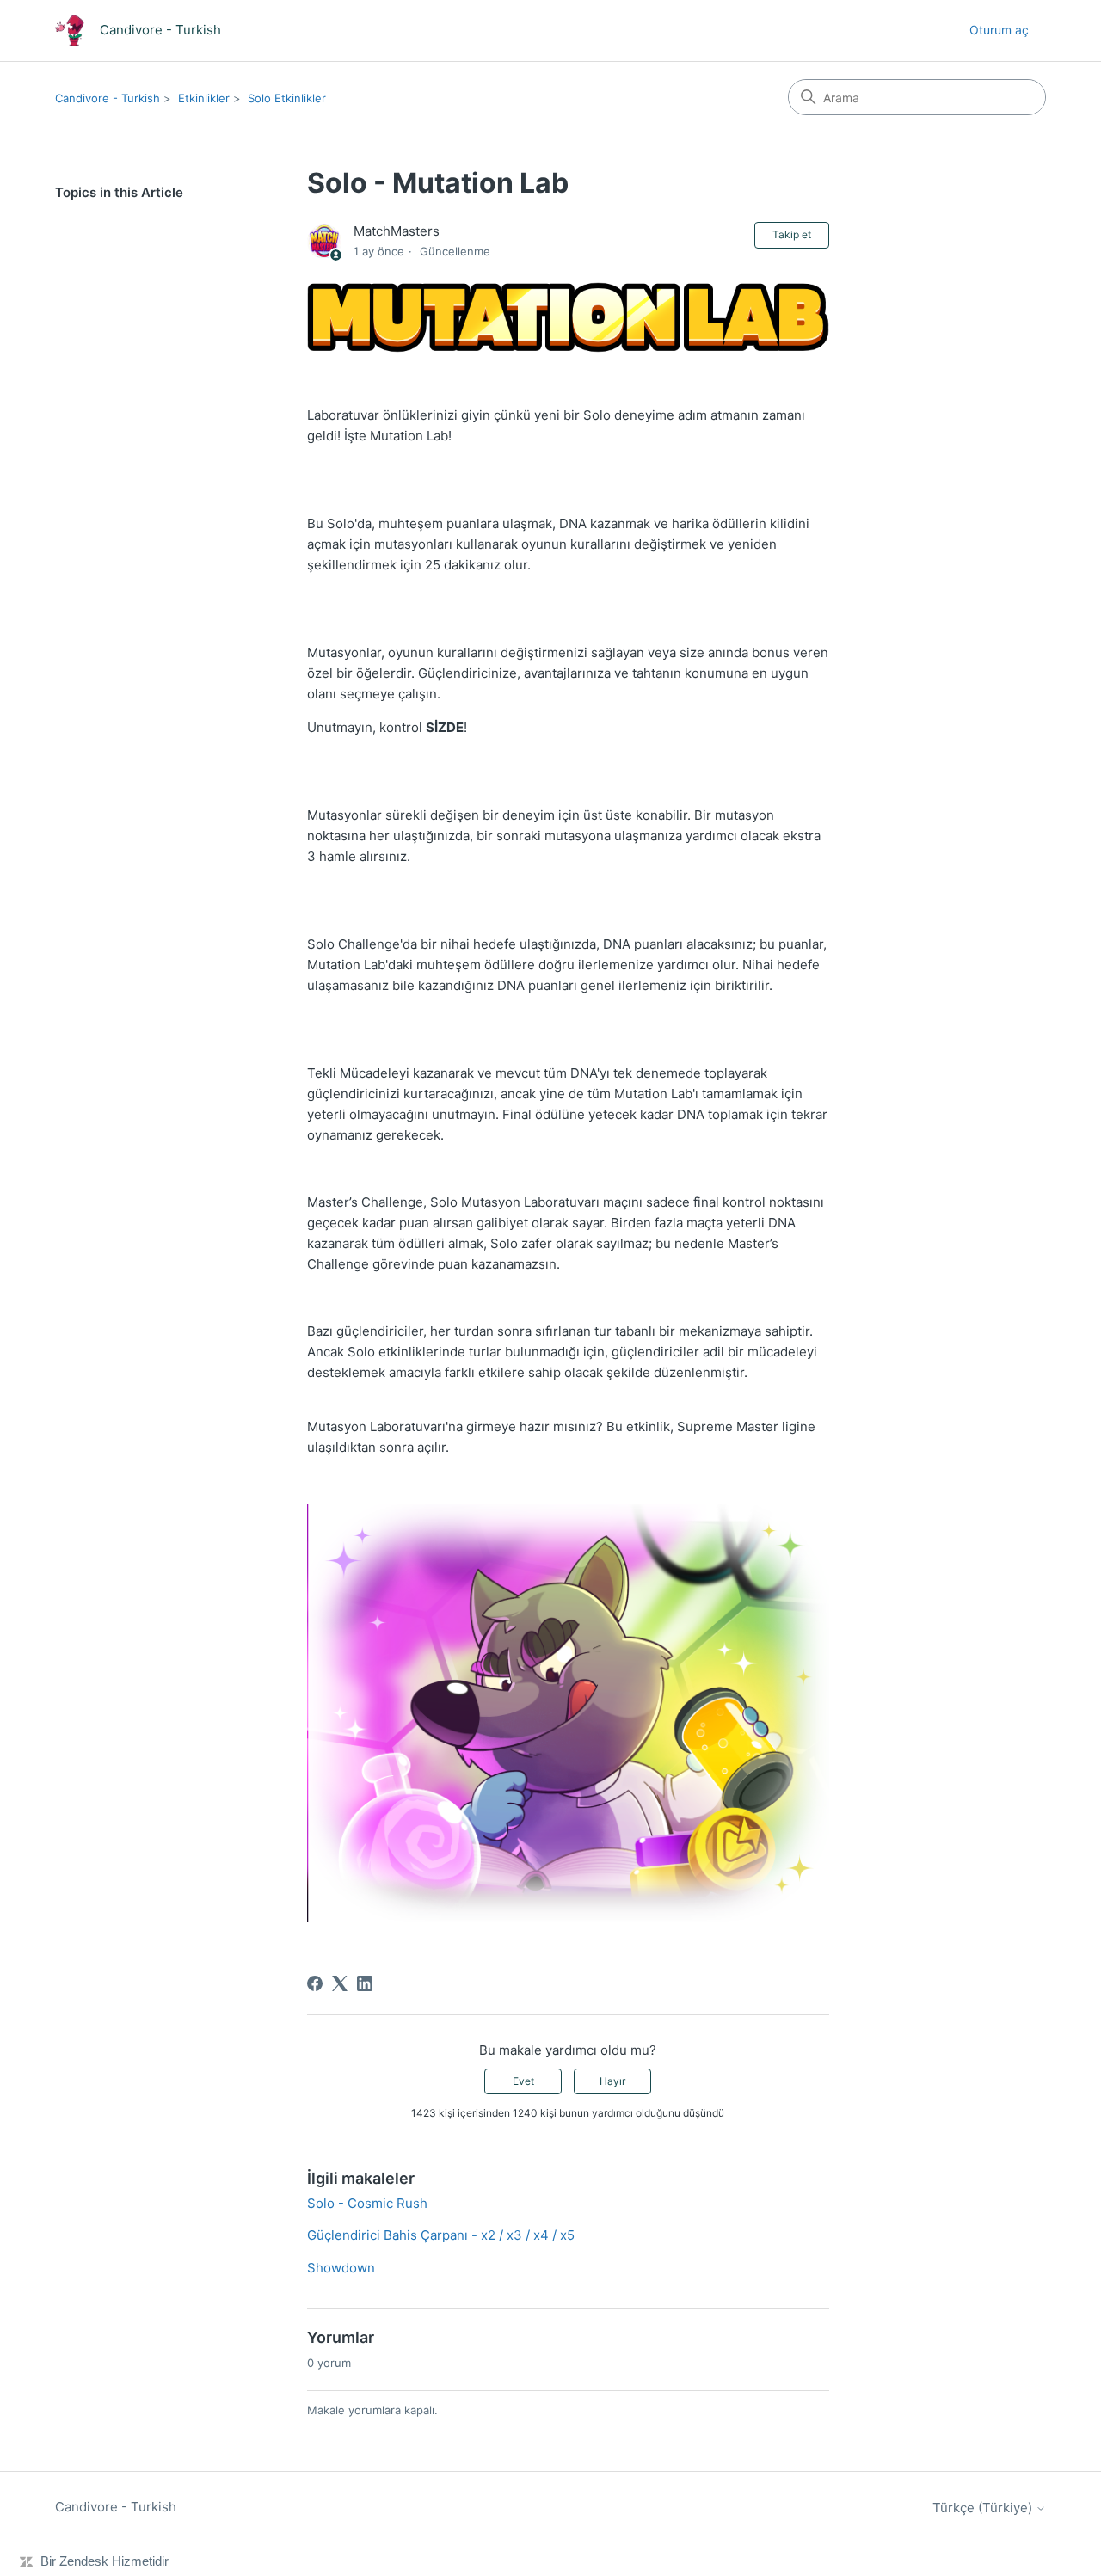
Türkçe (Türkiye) (984, 2508)
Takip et (792, 234)
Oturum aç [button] (999, 30)
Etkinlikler (204, 98)
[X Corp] (340, 1983)
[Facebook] (315, 1983)
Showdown (341, 2268)
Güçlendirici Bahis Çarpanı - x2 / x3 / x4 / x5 (441, 2235)
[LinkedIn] (365, 1983)
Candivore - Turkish (108, 98)
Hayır (612, 2081)
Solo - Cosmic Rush (367, 2203)
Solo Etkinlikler (287, 98)
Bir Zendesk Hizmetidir (105, 2561)
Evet (523, 2081)
